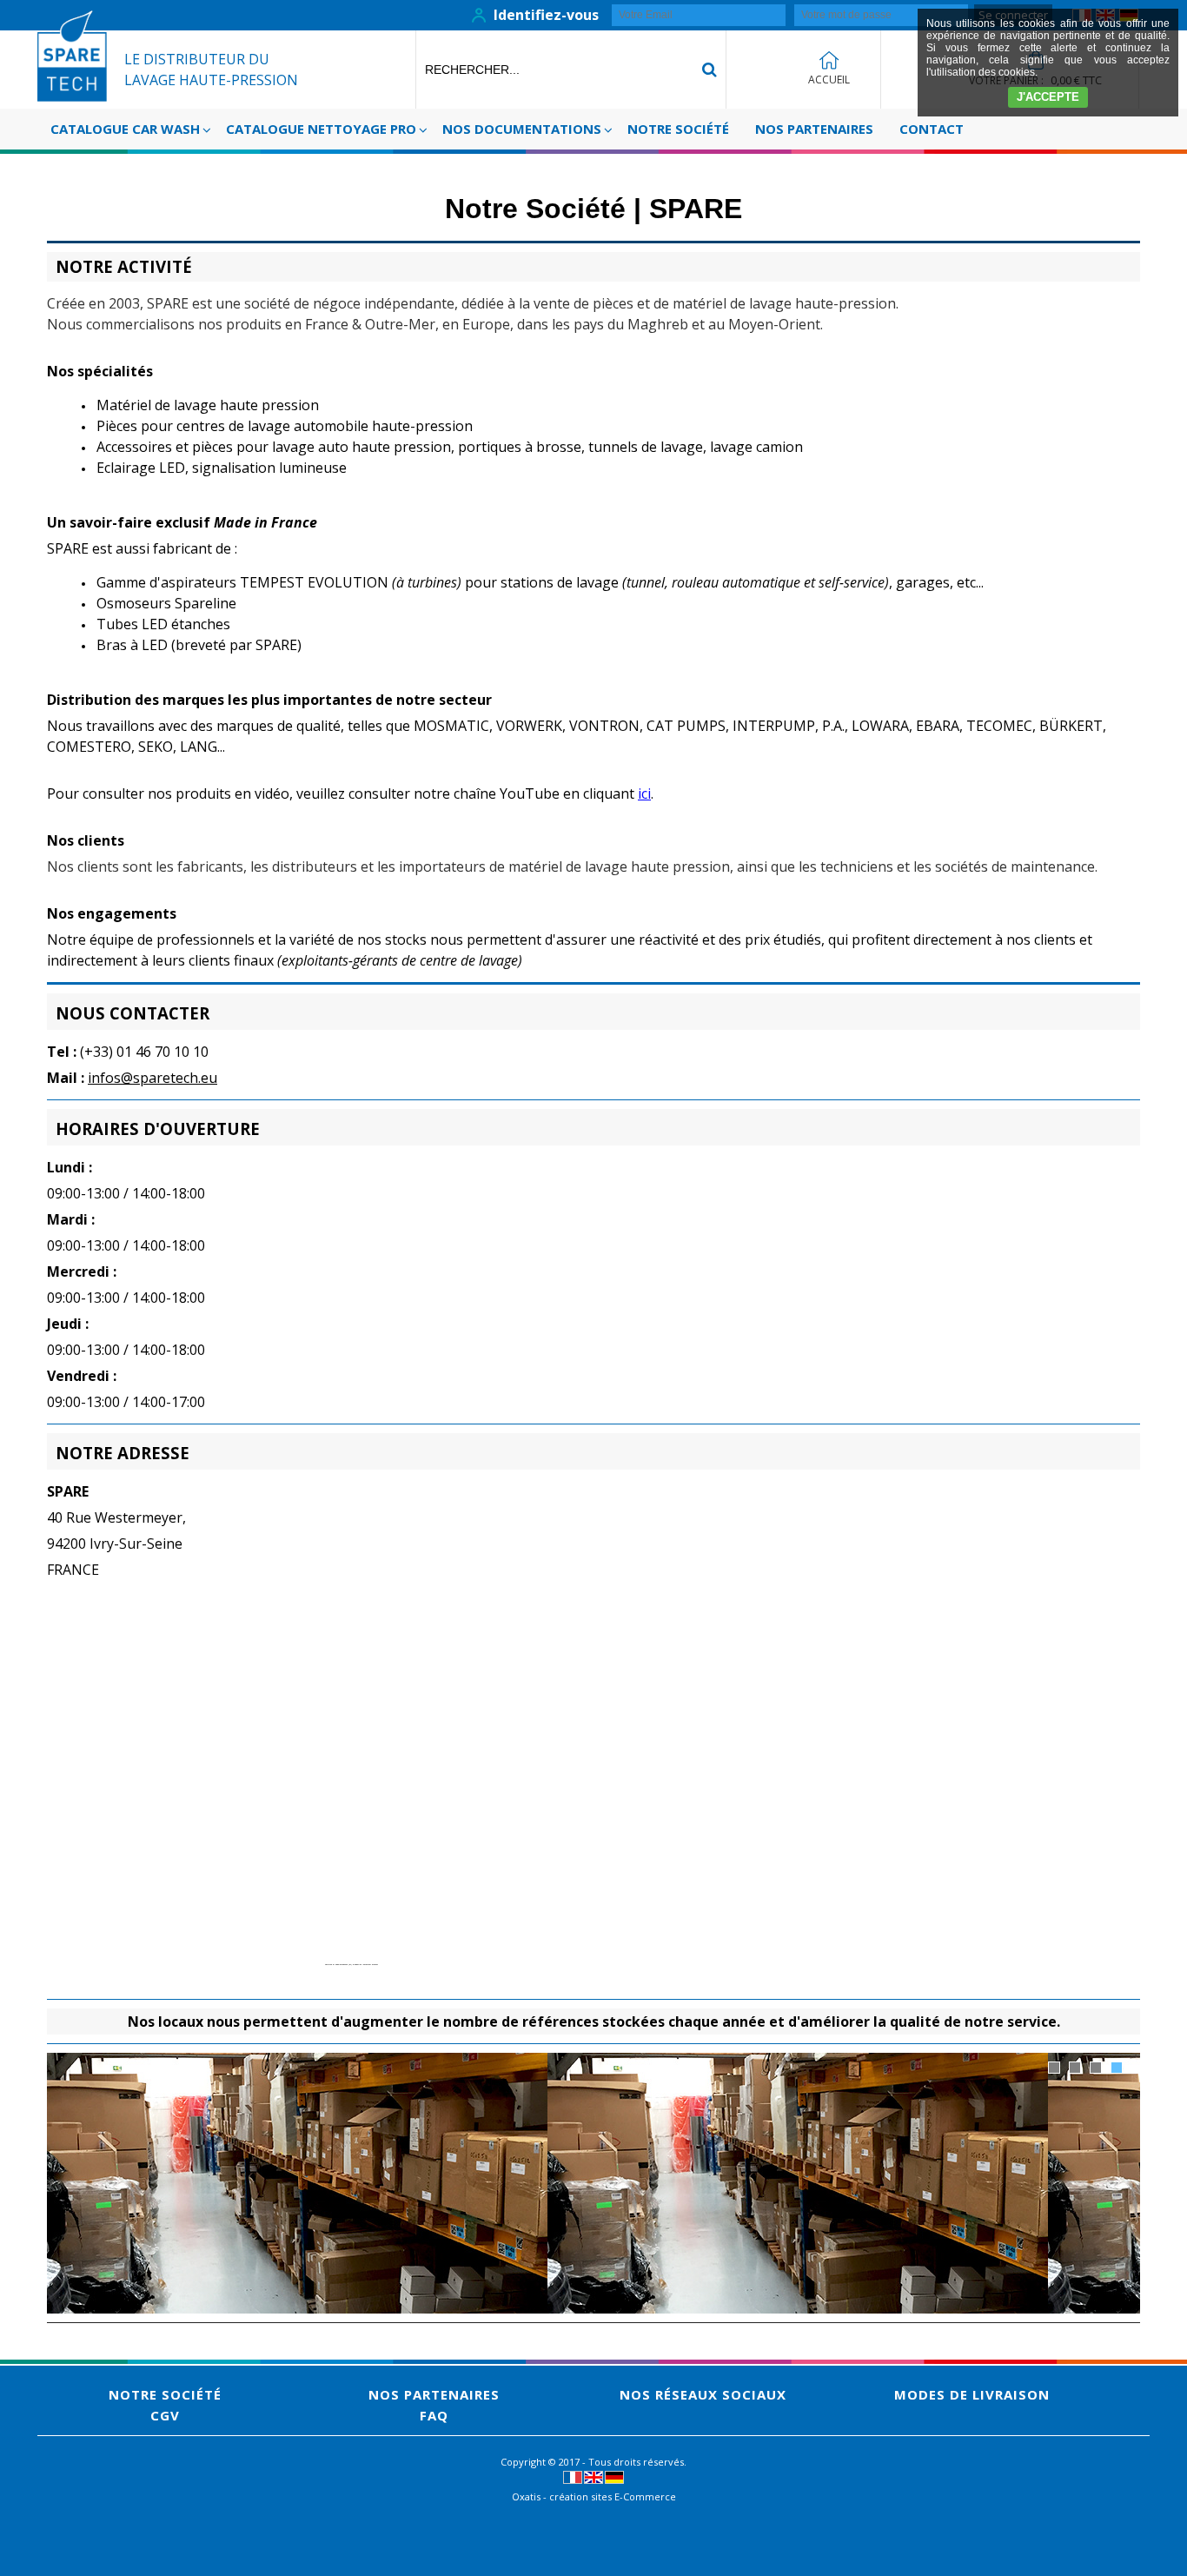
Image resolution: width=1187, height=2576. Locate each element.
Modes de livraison (972, 2394)
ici (644, 793)
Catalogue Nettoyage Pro (321, 129)
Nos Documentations (522, 129)
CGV (165, 2415)
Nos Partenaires (814, 129)
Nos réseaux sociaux (703, 2394)
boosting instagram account (366, 1965)
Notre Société (678, 129)
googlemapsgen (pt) (344, 1965)
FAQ (434, 2415)
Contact (932, 129)
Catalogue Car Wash (125, 129)
